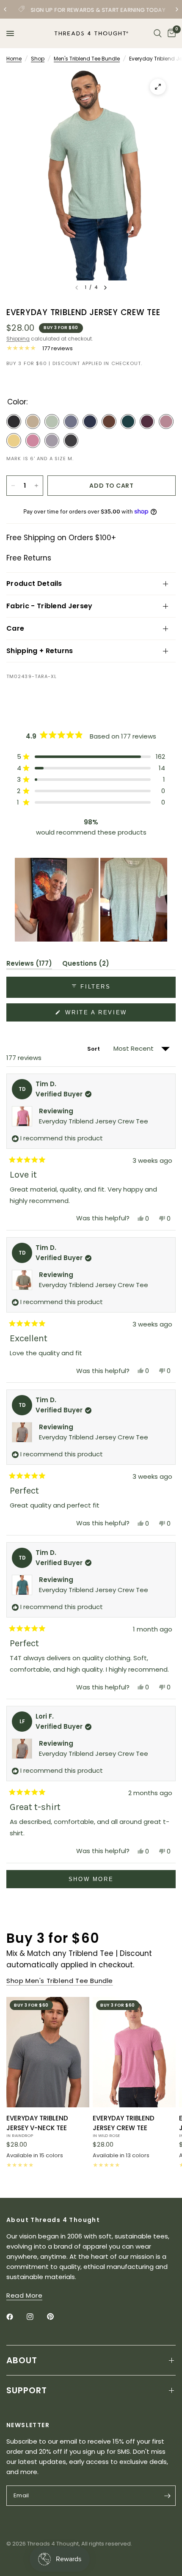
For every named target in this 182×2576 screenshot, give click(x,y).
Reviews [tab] (29, 965)
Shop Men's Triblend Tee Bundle (60, 1981)
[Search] (158, 33)
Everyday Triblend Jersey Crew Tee (94, 1121)
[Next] (105, 288)
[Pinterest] (56, 2317)
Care (15, 628)
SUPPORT (27, 2390)
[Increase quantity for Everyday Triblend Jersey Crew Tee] (36, 486)
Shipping (18, 339)
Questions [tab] (86, 965)
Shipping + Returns (40, 651)
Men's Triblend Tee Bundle (87, 59)
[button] (91, 757)
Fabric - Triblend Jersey (50, 606)
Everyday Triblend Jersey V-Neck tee (37, 2126)
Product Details (34, 584)
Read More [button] (24, 2295)
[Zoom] (158, 87)
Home (14, 59)
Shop (38, 59)
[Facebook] (16, 2317)
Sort (94, 1049)
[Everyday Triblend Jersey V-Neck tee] (48, 2052)
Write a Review (98, 1015)
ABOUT (22, 2360)
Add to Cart (111, 486)
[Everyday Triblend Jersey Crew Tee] (134, 2052)
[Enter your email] (167, 2496)
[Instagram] (36, 2317)
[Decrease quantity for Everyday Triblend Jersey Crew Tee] (13, 486)
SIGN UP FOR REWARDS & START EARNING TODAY (98, 10)
